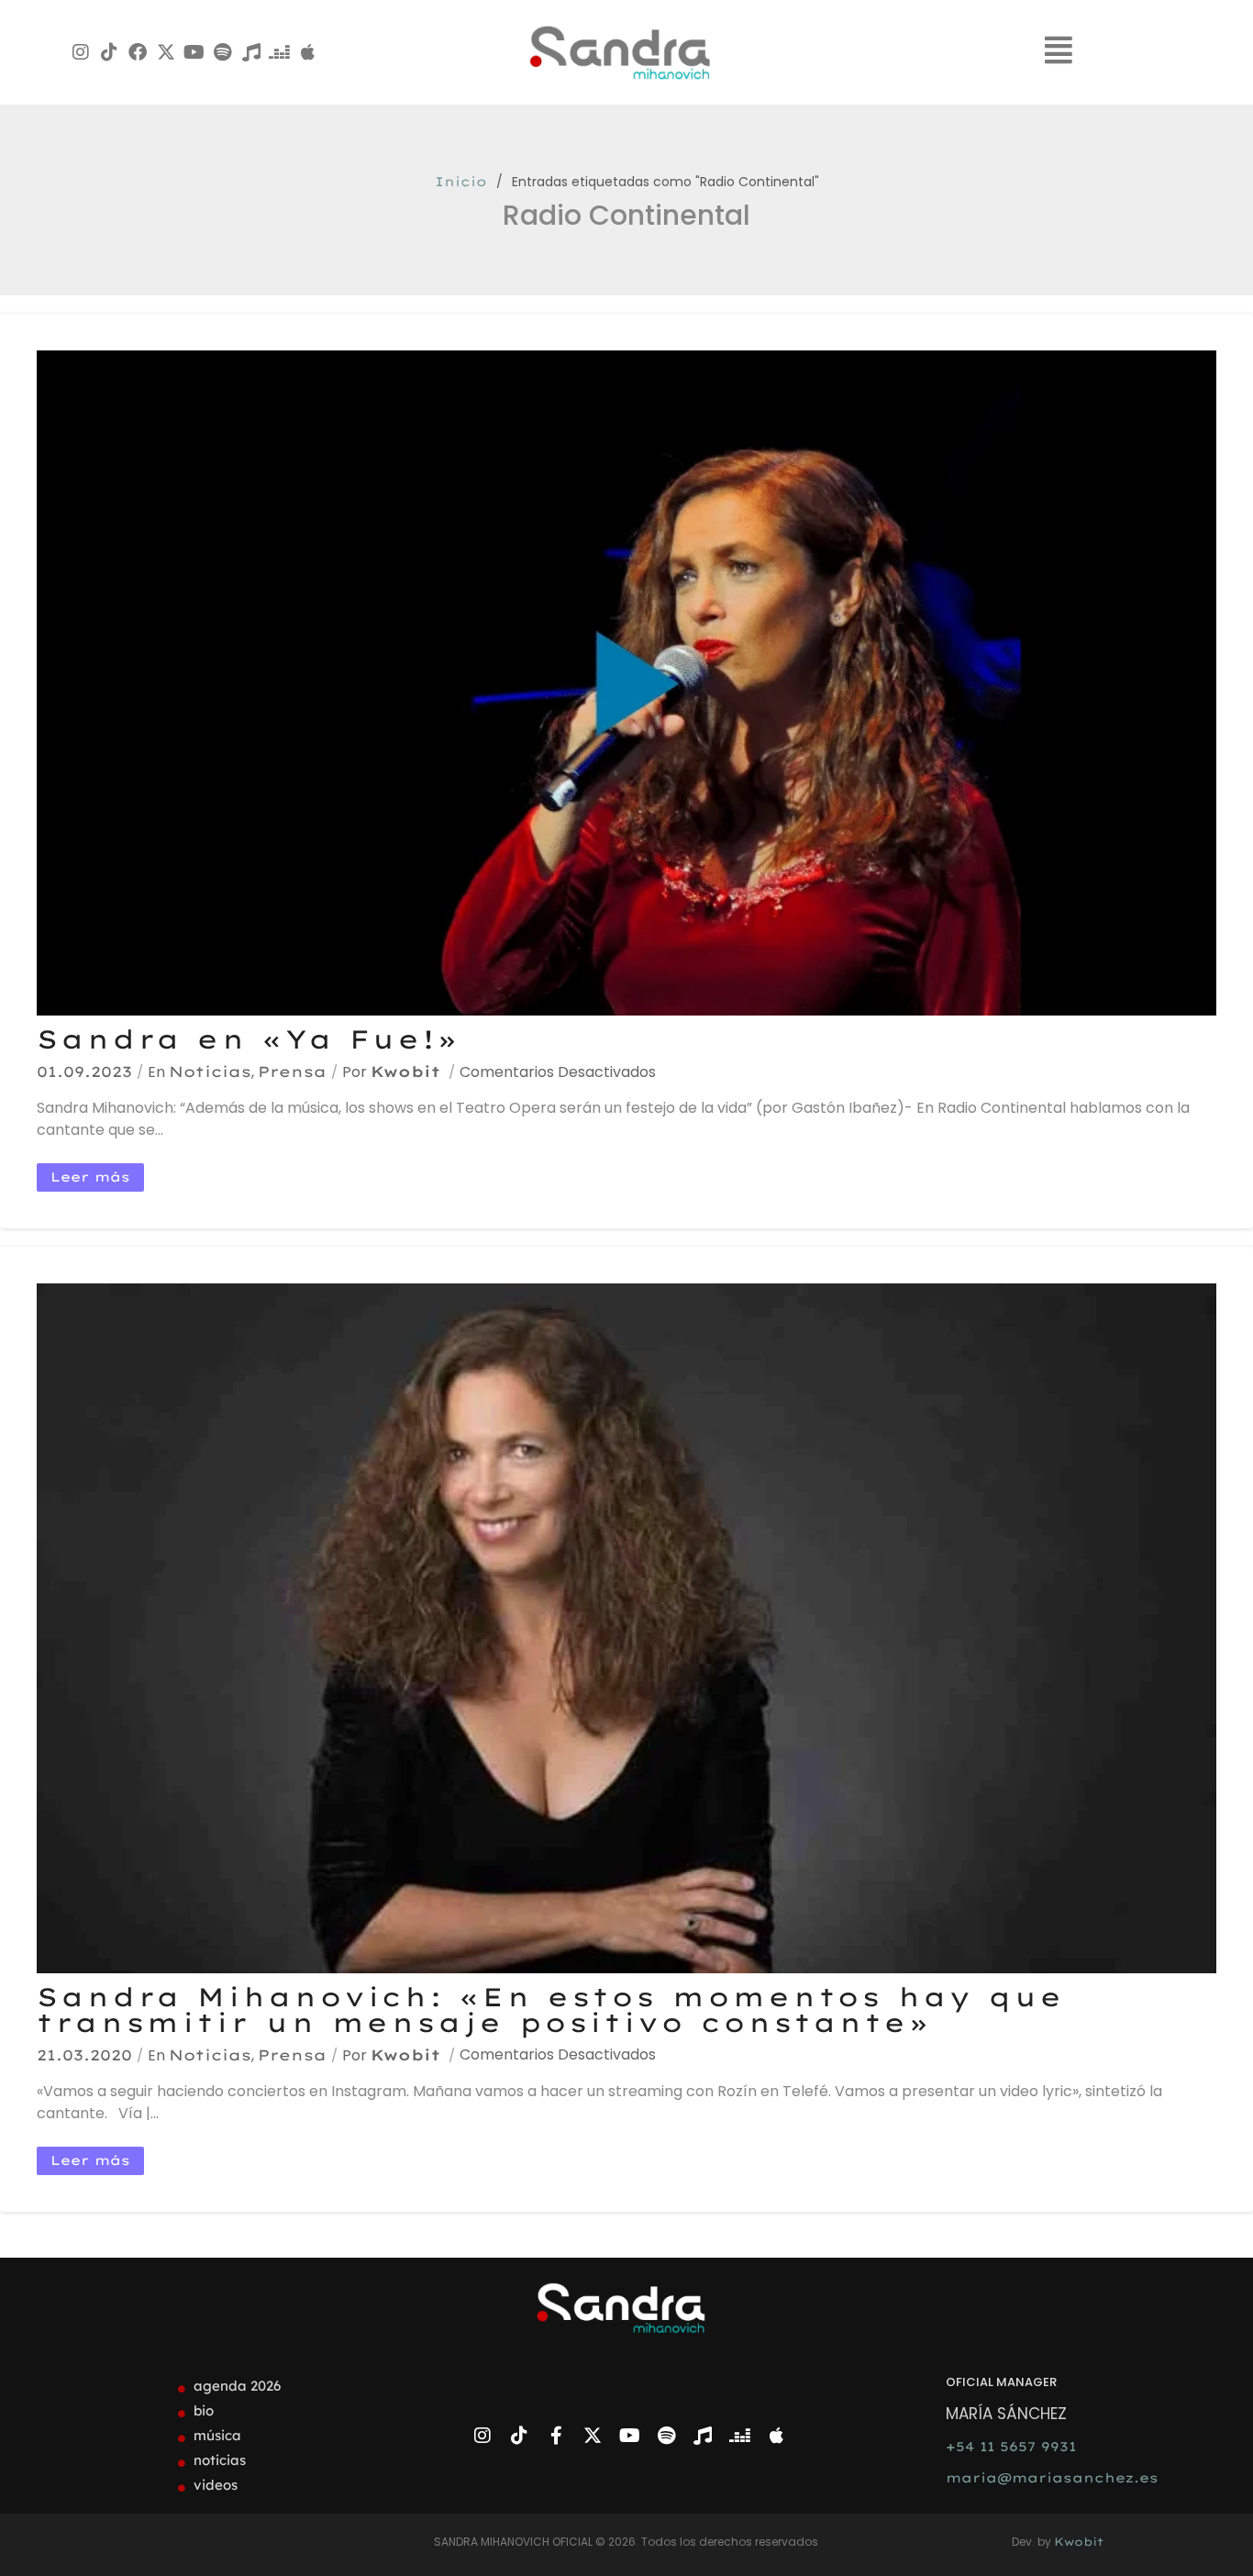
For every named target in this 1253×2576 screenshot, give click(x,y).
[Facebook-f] (556, 2436)
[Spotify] (223, 52)
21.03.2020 (84, 2055)
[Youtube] (194, 52)
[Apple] (308, 52)
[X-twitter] (166, 52)
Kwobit (405, 1071)
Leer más (90, 1177)
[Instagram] (81, 52)
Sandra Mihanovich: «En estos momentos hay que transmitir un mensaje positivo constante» (551, 2010)
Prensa (292, 1071)
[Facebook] (138, 52)
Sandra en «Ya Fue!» (248, 1039)
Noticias (210, 1071)
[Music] (251, 52)
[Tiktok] (109, 52)
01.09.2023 (84, 1071)
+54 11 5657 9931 (1011, 2447)
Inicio (461, 182)
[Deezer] (280, 52)
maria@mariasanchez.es (1052, 2478)
